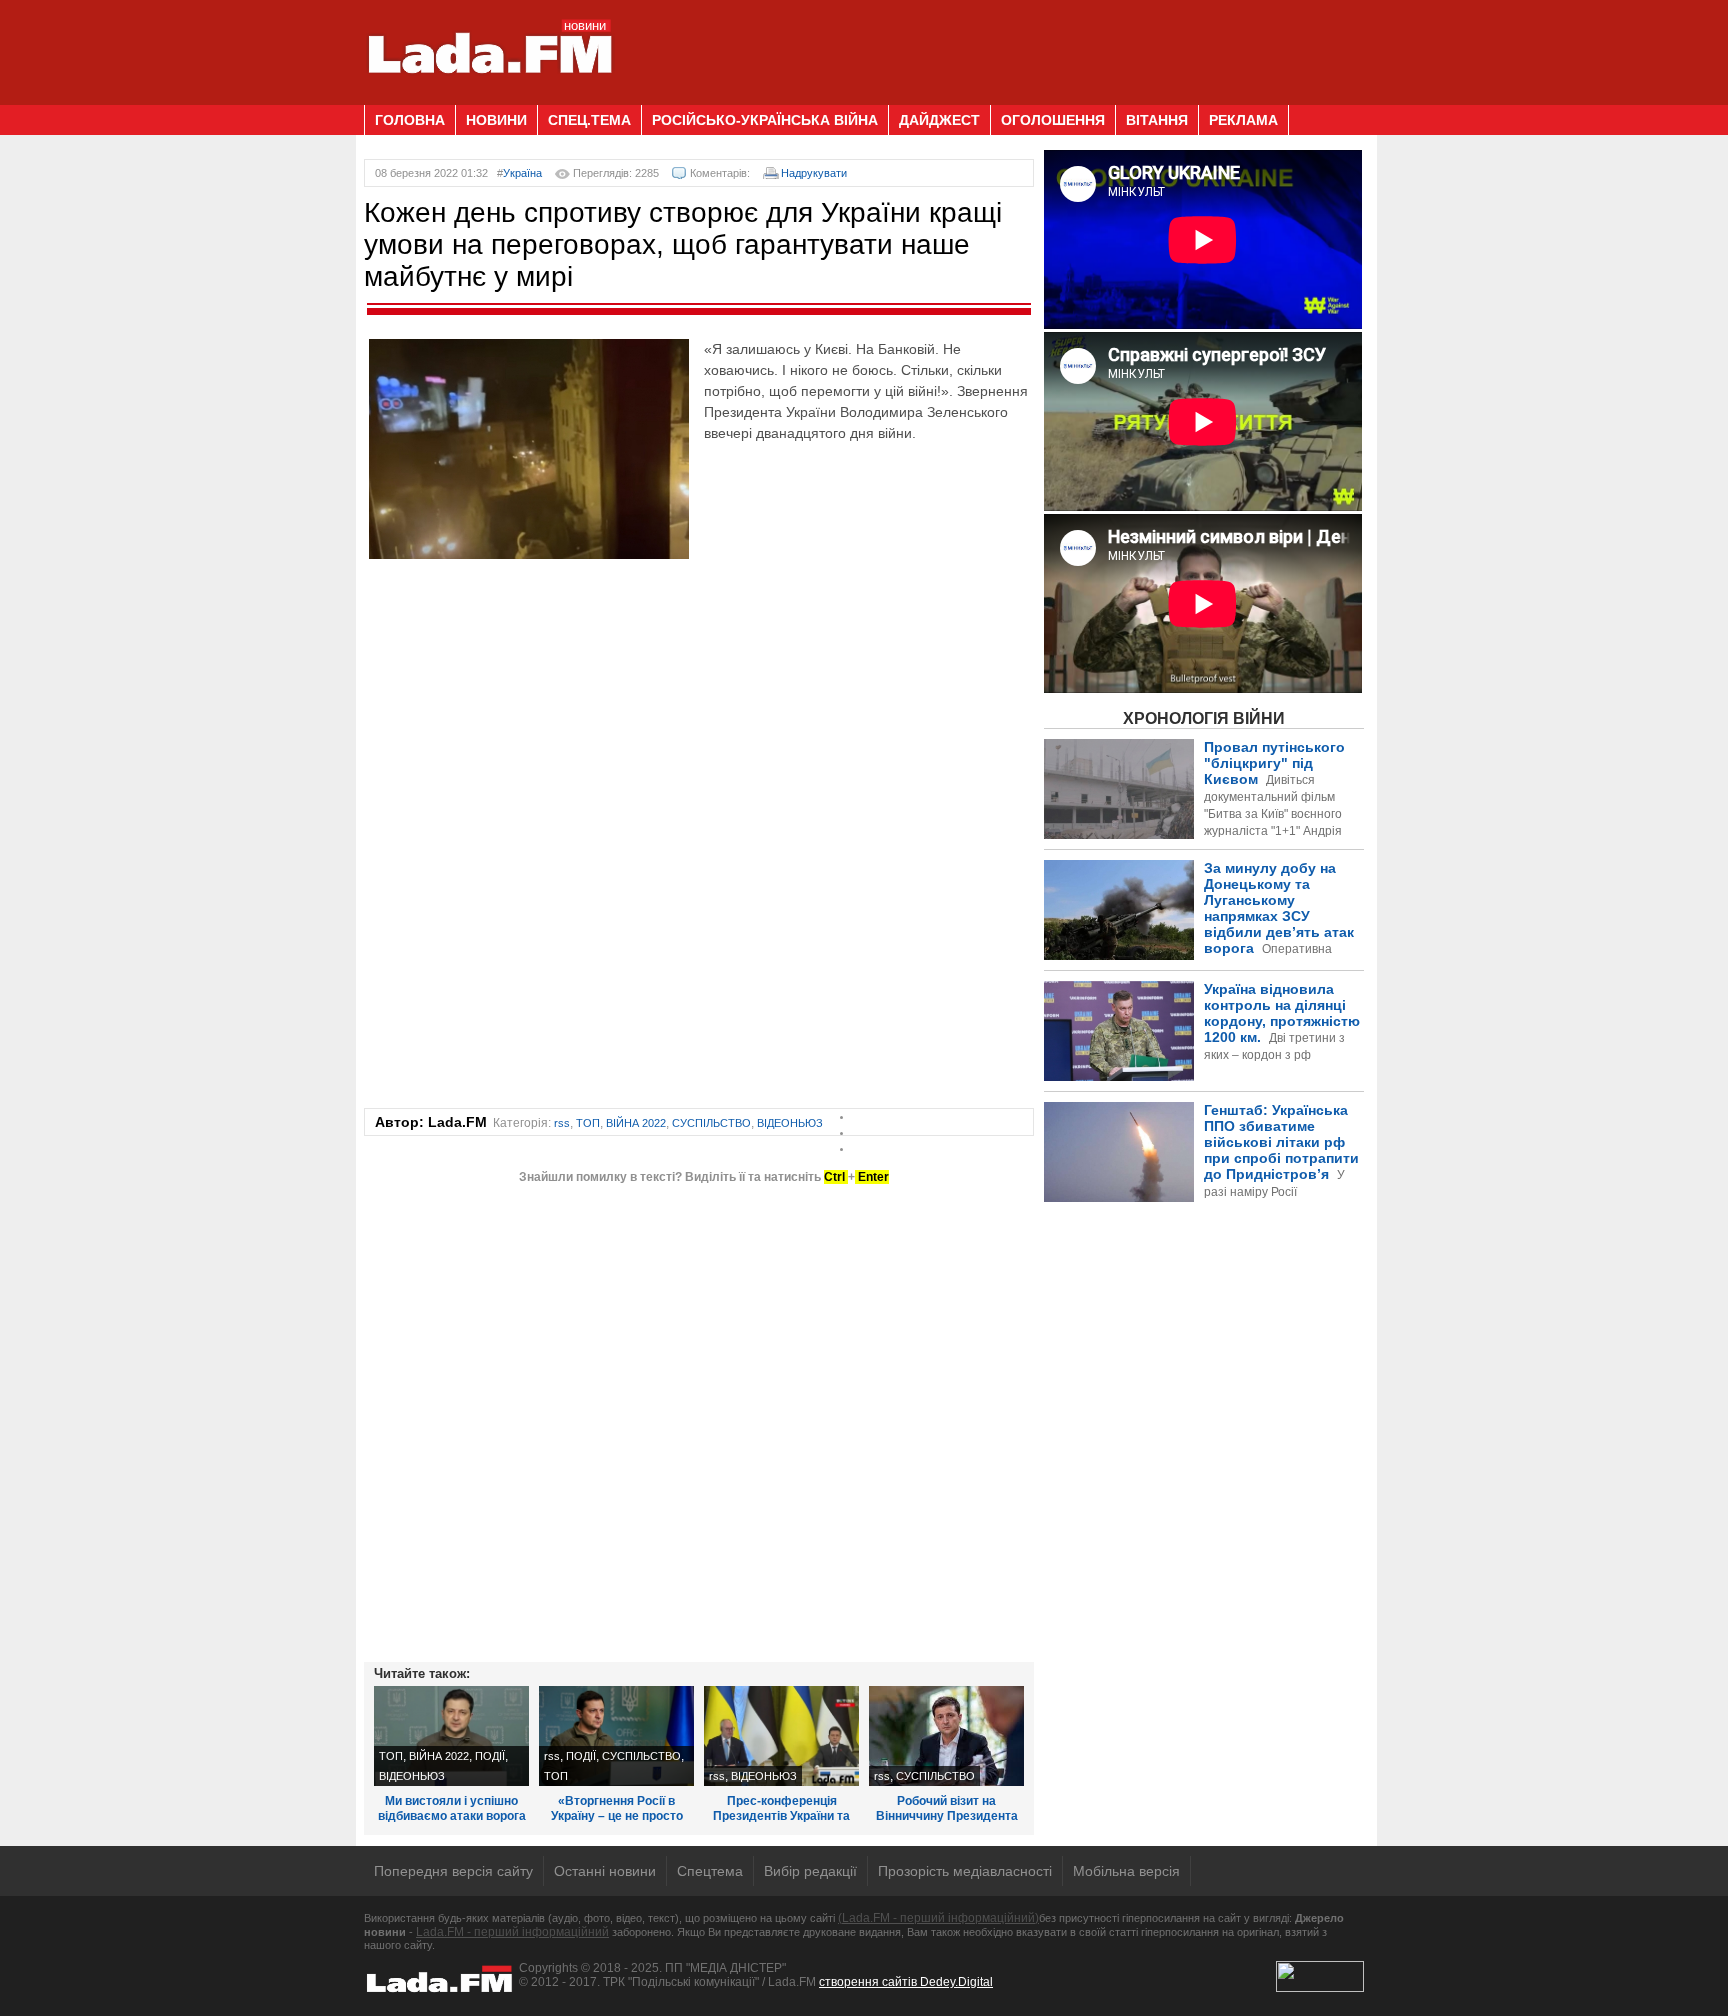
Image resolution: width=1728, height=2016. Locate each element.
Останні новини (605, 1871)
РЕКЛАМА (1243, 120)
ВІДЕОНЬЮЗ (790, 1123)
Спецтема (710, 1871)
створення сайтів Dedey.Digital (906, 1982)
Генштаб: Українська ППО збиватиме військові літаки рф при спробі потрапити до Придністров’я (1202, 1184)
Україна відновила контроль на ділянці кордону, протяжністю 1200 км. (1282, 1021)
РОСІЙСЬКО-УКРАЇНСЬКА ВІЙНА (765, 120)
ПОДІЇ (490, 1756)
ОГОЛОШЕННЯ (1053, 120)
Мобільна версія (1126, 1871)
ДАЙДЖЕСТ (939, 120)
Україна (522, 173)
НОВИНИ (496, 120)
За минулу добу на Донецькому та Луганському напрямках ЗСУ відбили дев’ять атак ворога (1203, 933)
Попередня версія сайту (453, 1871)
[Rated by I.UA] (1320, 1988)
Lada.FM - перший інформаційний (512, 1932)
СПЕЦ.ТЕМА (589, 120)
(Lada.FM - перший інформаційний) (938, 1918)
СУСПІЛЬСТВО (711, 1123)
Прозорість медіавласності (965, 1871)
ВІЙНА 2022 (636, 1123)
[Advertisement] (1000, 45)
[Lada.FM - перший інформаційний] (489, 97)
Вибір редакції (810, 1871)
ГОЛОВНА (410, 120)
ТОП (588, 1123)
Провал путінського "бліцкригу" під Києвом (1274, 797)
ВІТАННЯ (1157, 120)
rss (562, 1123)
